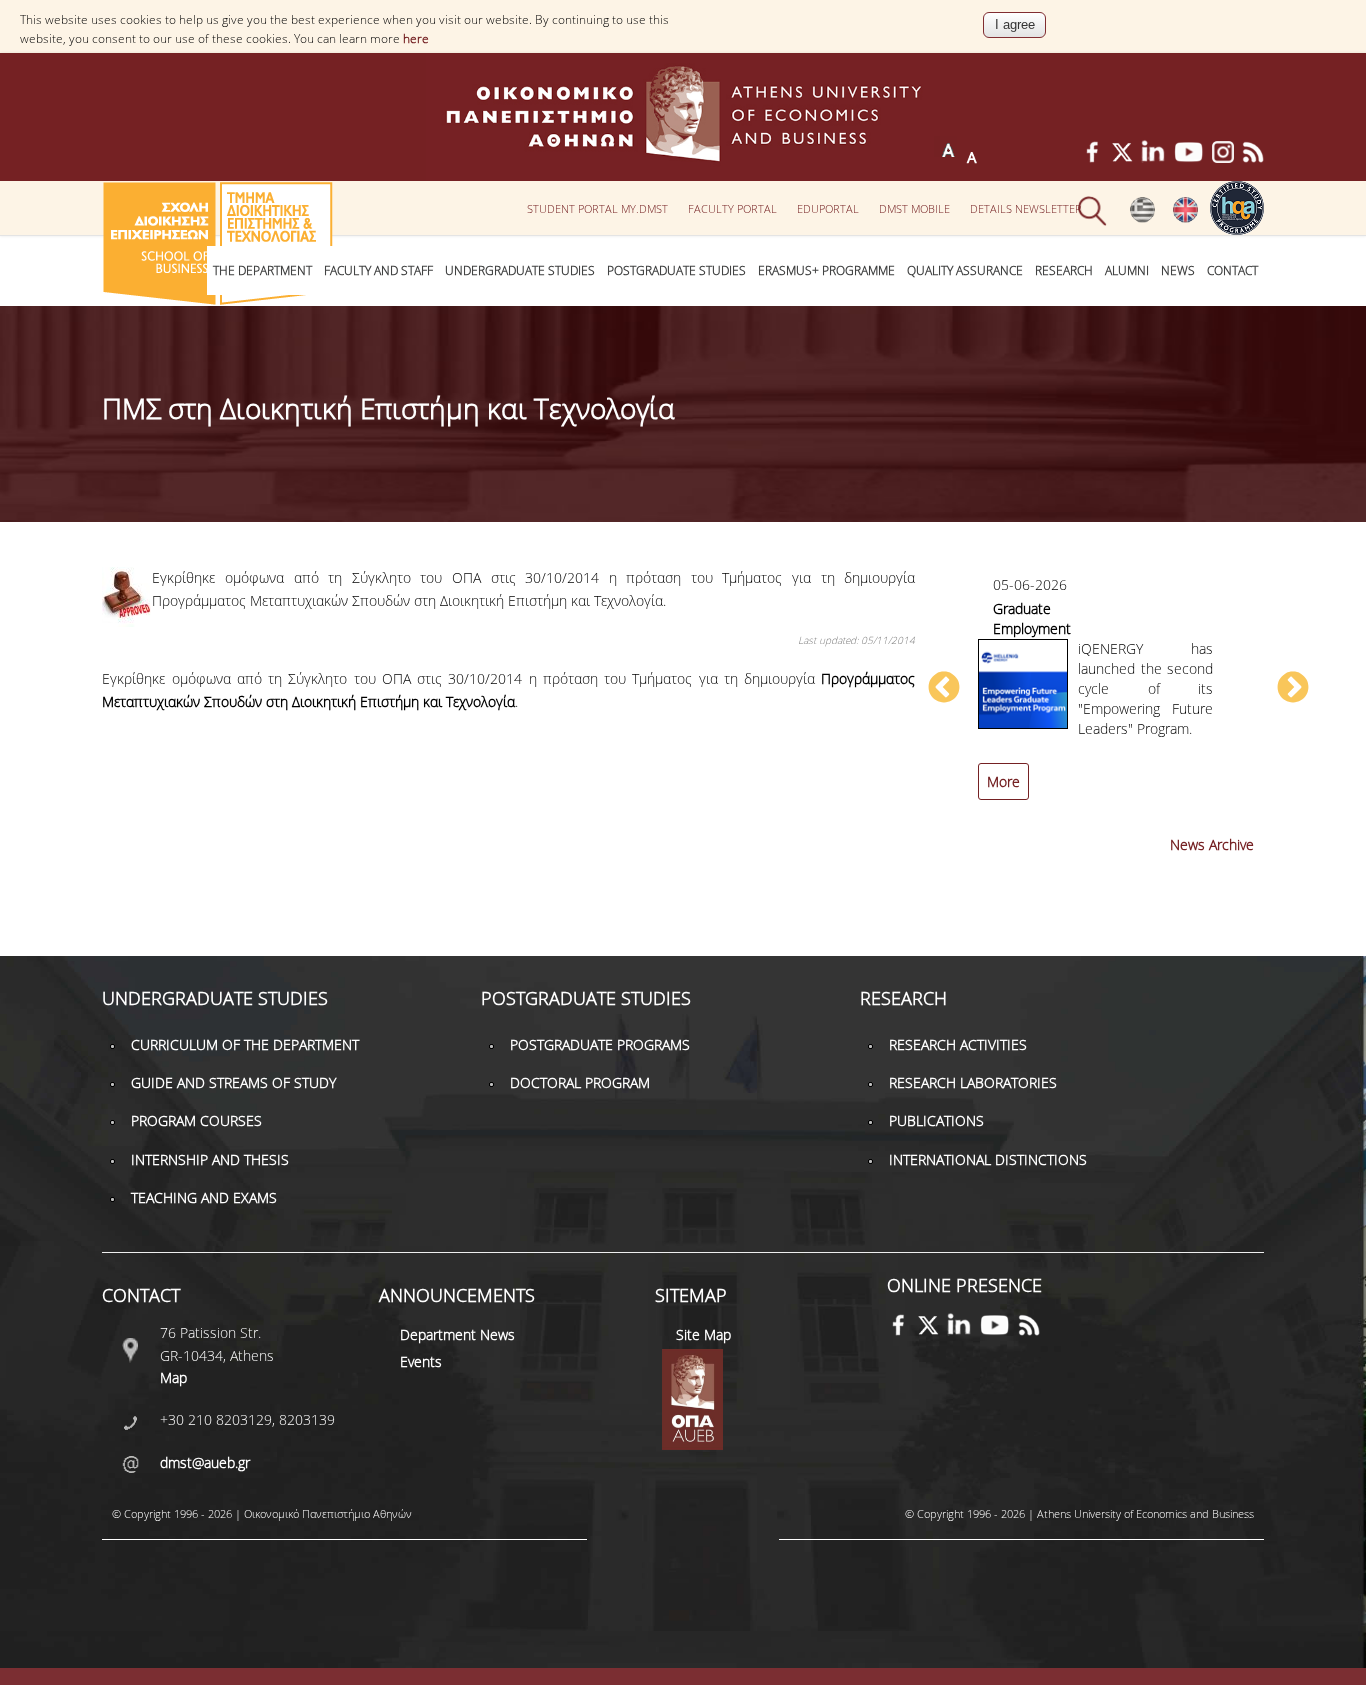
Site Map (703, 1334)
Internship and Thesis (210, 1159)
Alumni (1127, 270)
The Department (262, 270)
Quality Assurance (965, 270)
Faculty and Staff (378, 270)
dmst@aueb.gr (205, 1462)
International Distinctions (988, 1159)
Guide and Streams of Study (233, 1082)
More (1003, 781)
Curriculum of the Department (245, 1044)
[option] (1118, 698)
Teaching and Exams (204, 1197)
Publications (936, 1120)
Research (1064, 270)
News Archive (1212, 844)
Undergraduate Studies (520, 270)
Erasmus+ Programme (826, 270)
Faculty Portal (732, 208)
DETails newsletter (1026, 208)
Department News (457, 1334)
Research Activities (958, 1044)
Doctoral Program (580, 1082)
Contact (1232, 270)
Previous (944, 689)
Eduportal (828, 208)
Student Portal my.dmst (597, 208)
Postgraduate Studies (676, 270)
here (416, 38)
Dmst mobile (914, 208)
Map (173, 1377)
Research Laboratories (973, 1082)
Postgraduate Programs (600, 1044)
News (1178, 270)
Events (421, 1361)
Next (1293, 689)
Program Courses (196, 1120)
